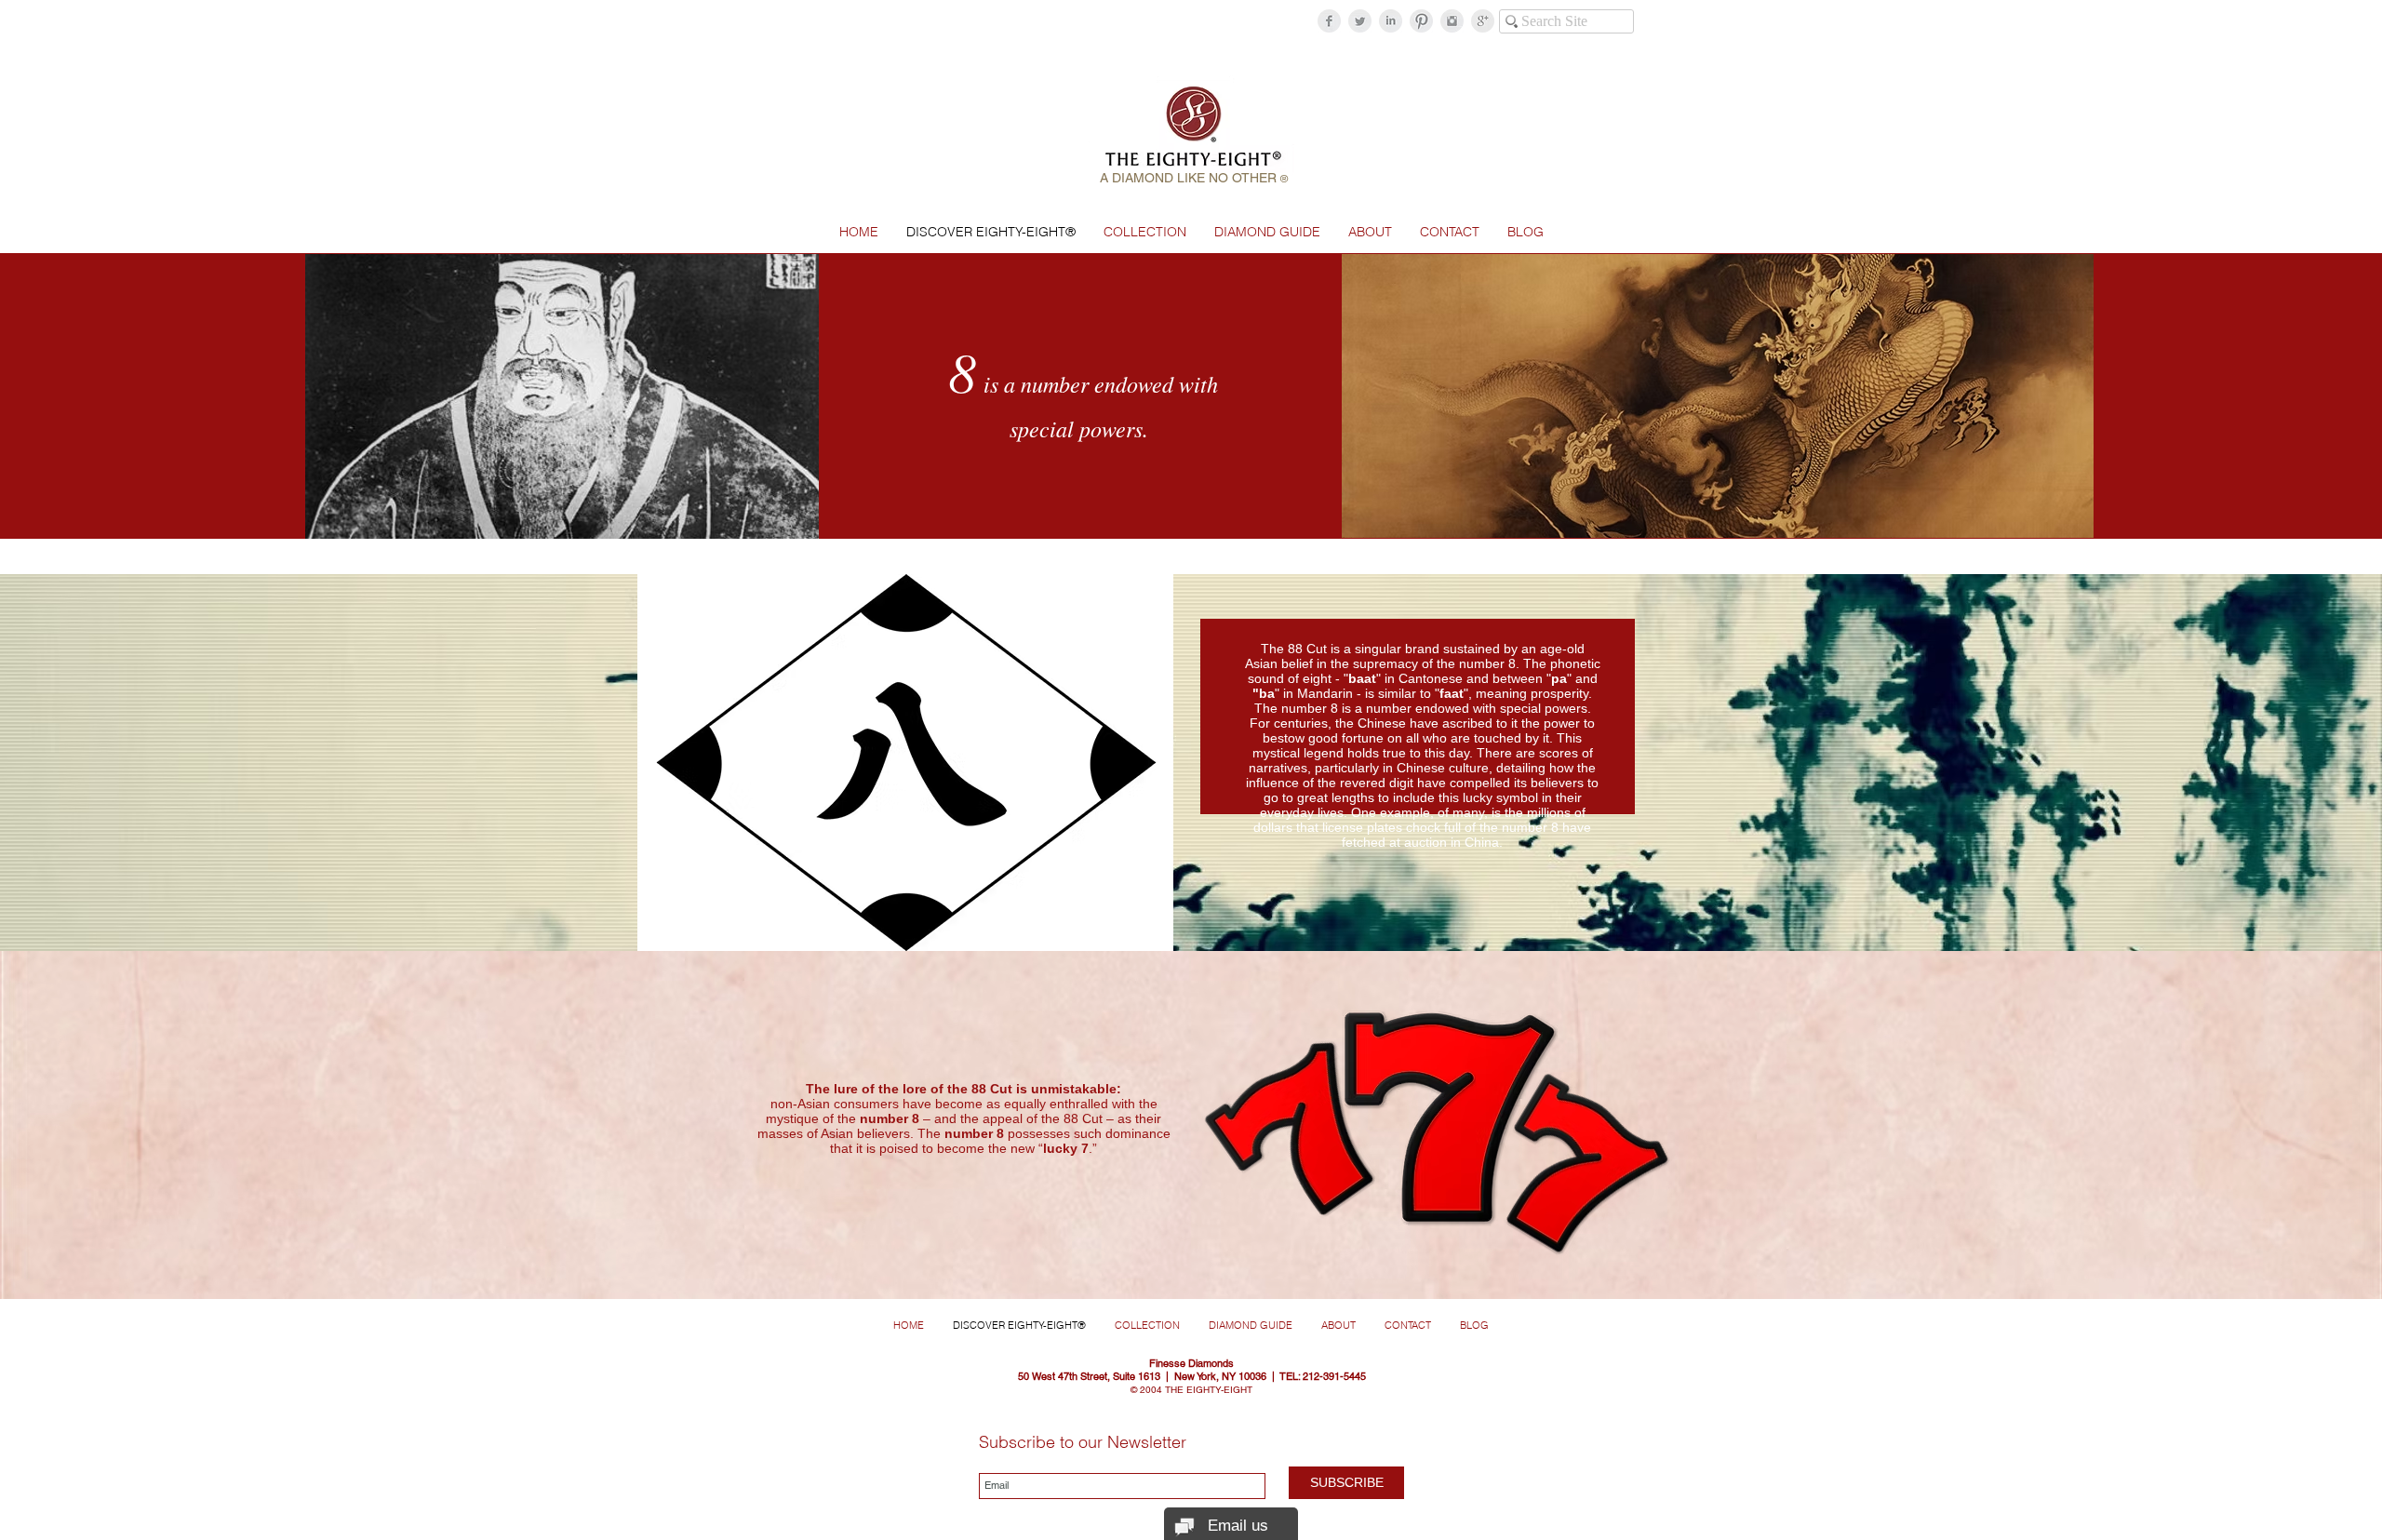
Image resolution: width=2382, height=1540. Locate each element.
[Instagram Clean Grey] (1452, 21)
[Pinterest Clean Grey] (1421, 21)
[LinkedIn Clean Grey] (1391, 21)
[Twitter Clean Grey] (1360, 21)
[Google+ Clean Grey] (1483, 21)
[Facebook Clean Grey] (1329, 21)
